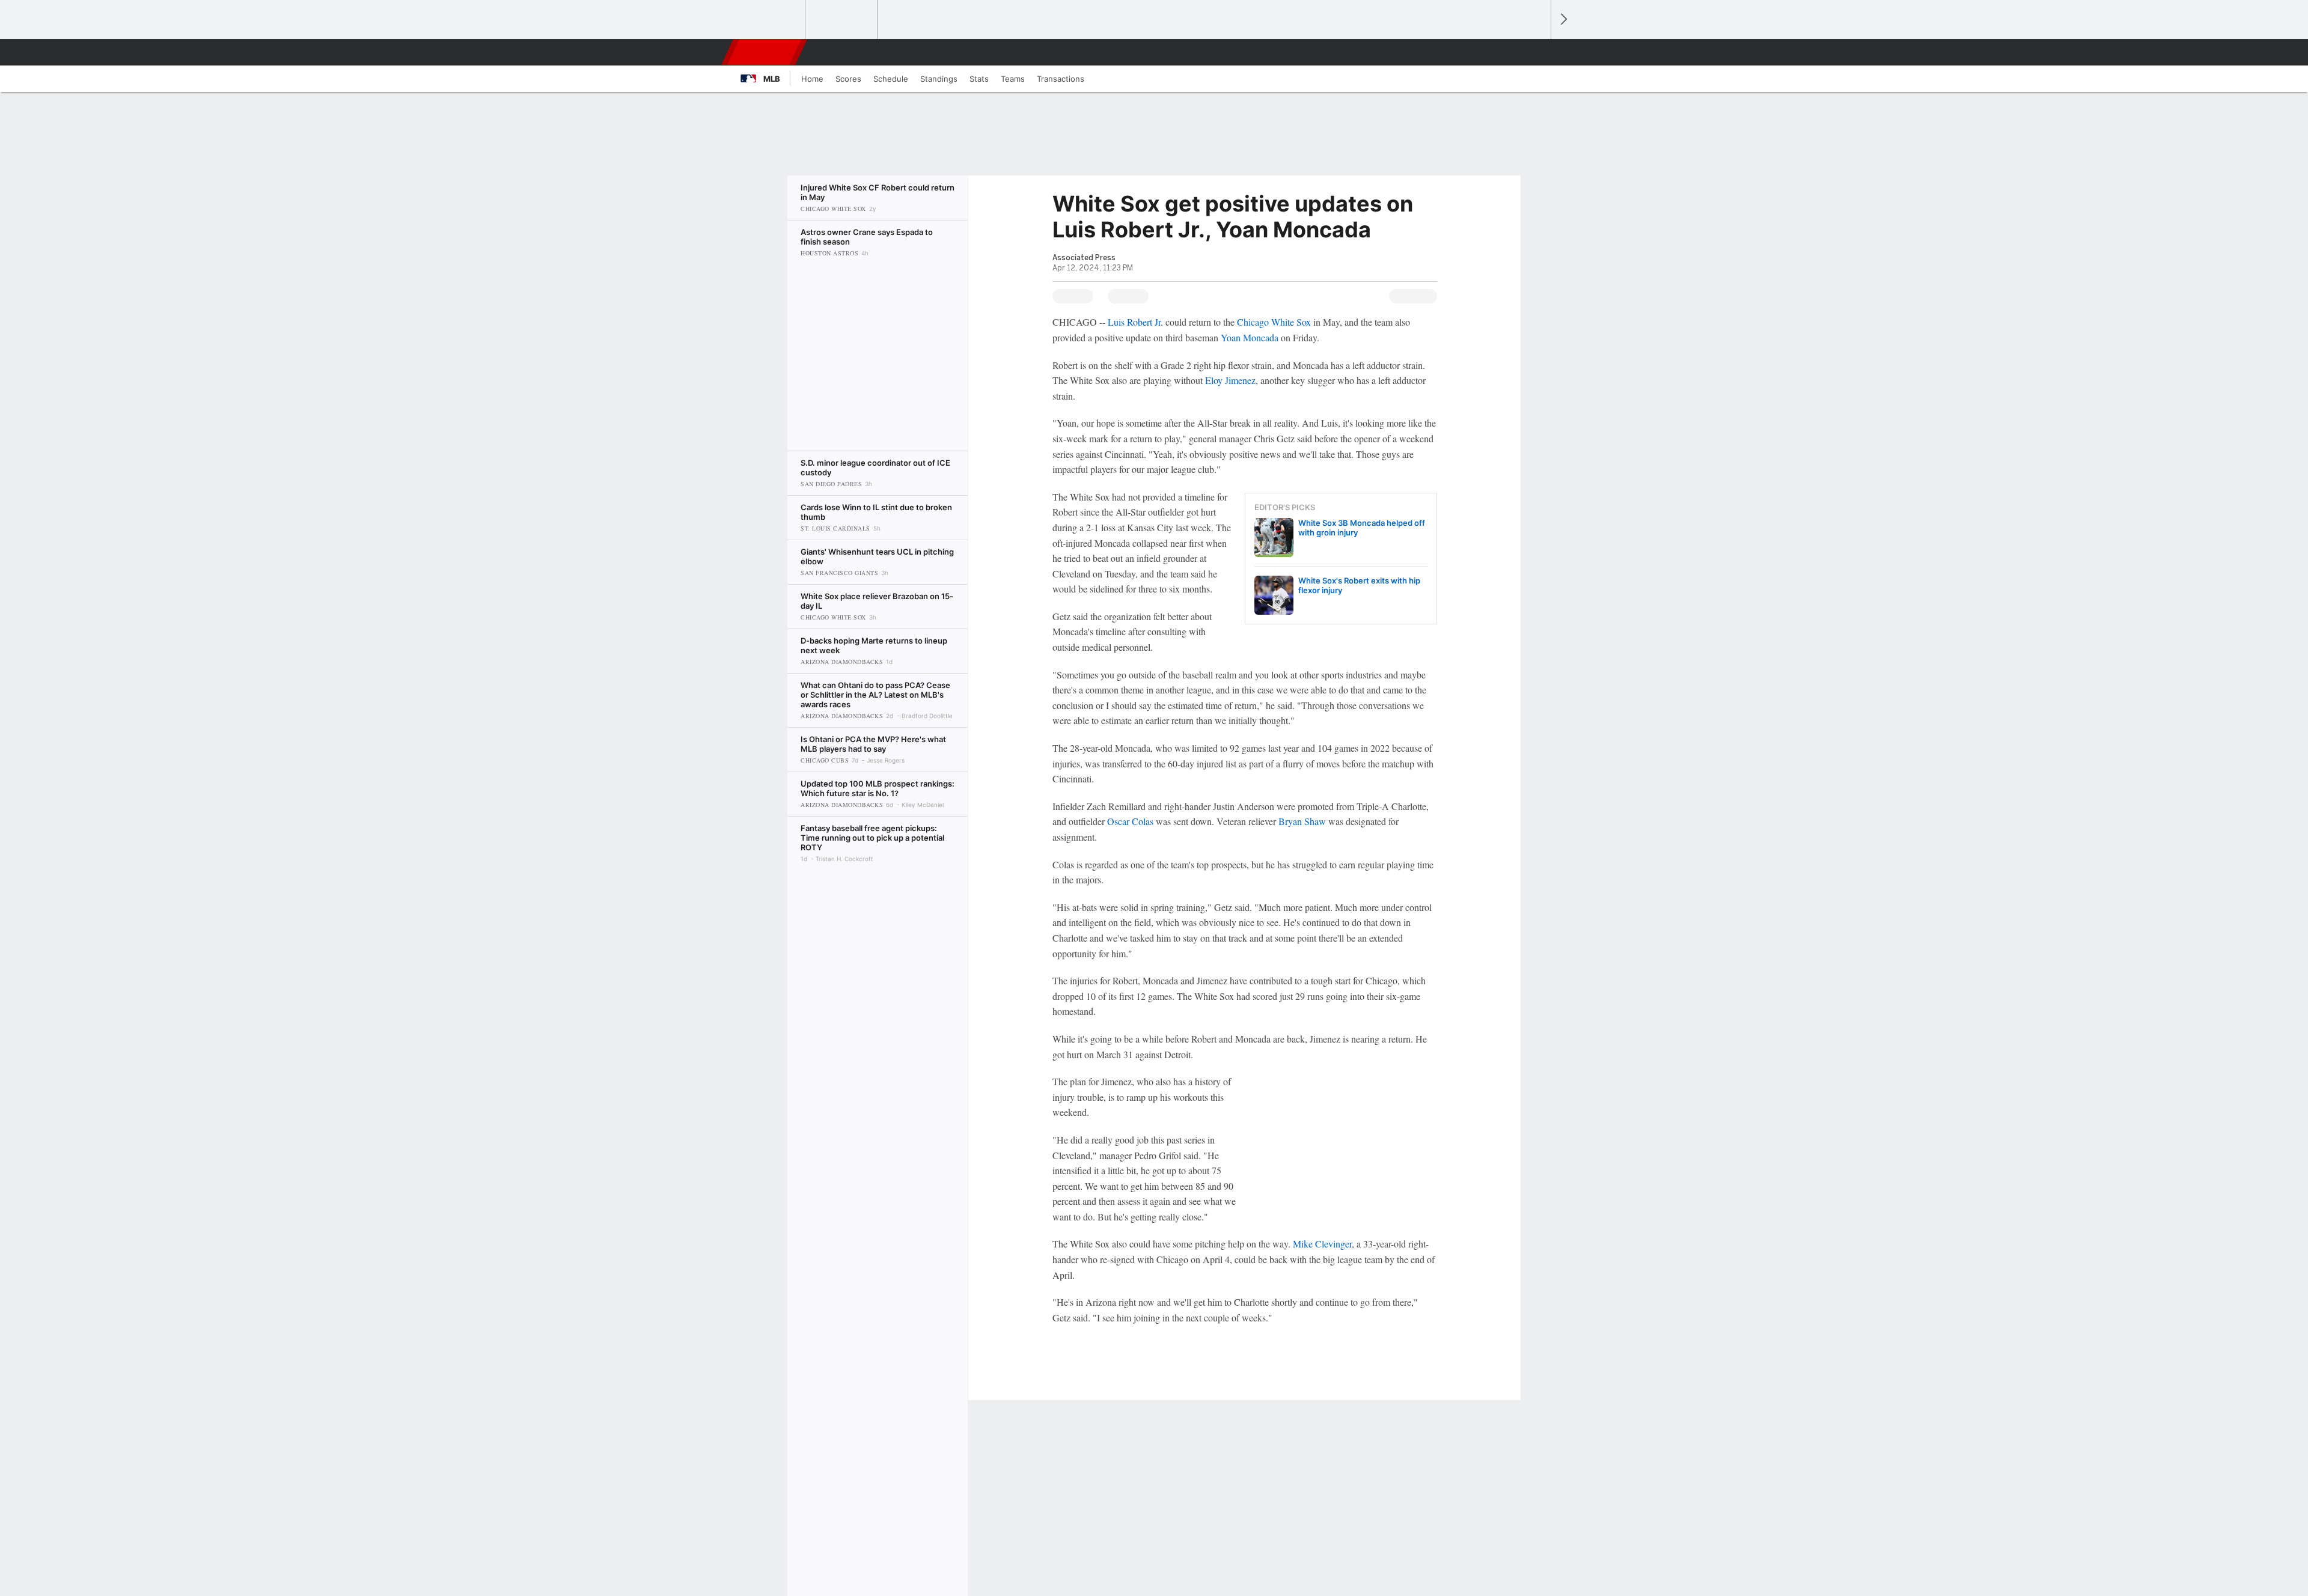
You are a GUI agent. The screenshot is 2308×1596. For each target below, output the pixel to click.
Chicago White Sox (1274, 322)
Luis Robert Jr (1134, 322)
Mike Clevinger (1322, 1244)
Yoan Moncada (1250, 337)
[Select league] (770, 20)
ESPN (765, 52)
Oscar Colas (1130, 821)
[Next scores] (1563, 20)
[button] (1536, 52)
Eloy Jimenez (1230, 380)
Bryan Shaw (1302, 821)
